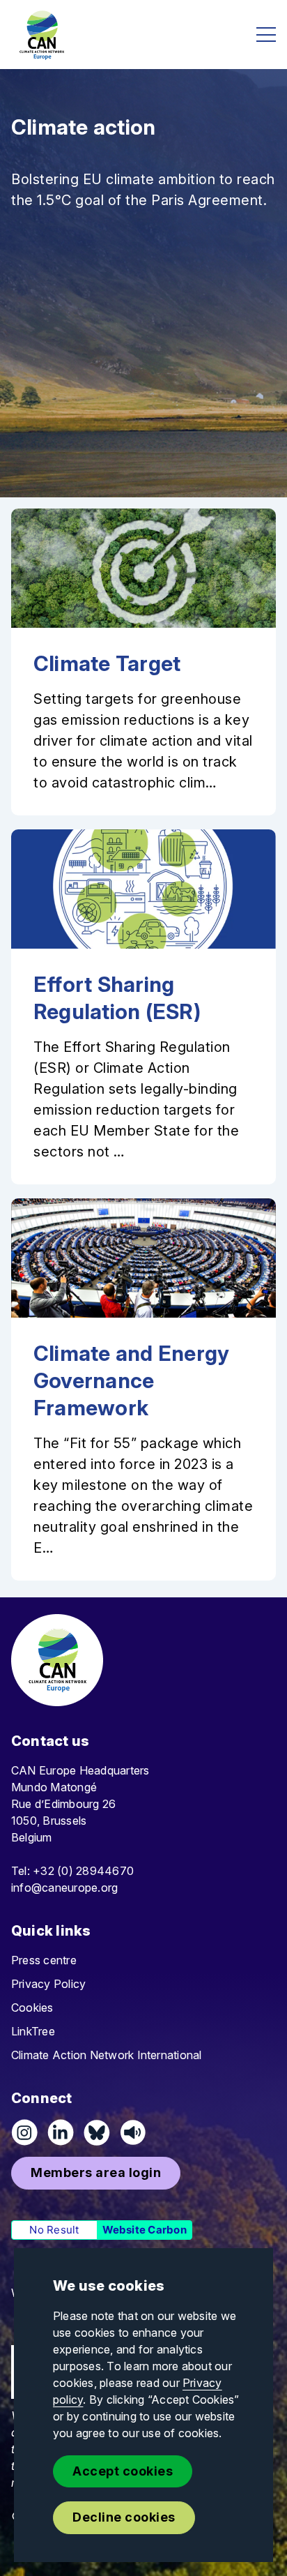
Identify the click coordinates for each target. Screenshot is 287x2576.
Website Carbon (145, 2230)
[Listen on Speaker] (133, 2132)
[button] (96, 2173)
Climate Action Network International (107, 2055)
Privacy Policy (48, 1984)
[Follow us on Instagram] (24, 2132)
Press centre (44, 1960)
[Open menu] (266, 35)
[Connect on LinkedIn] (61, 2132)
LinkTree (33, 2031)
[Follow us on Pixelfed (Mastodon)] (97, 2132)
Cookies (32, 2008)
